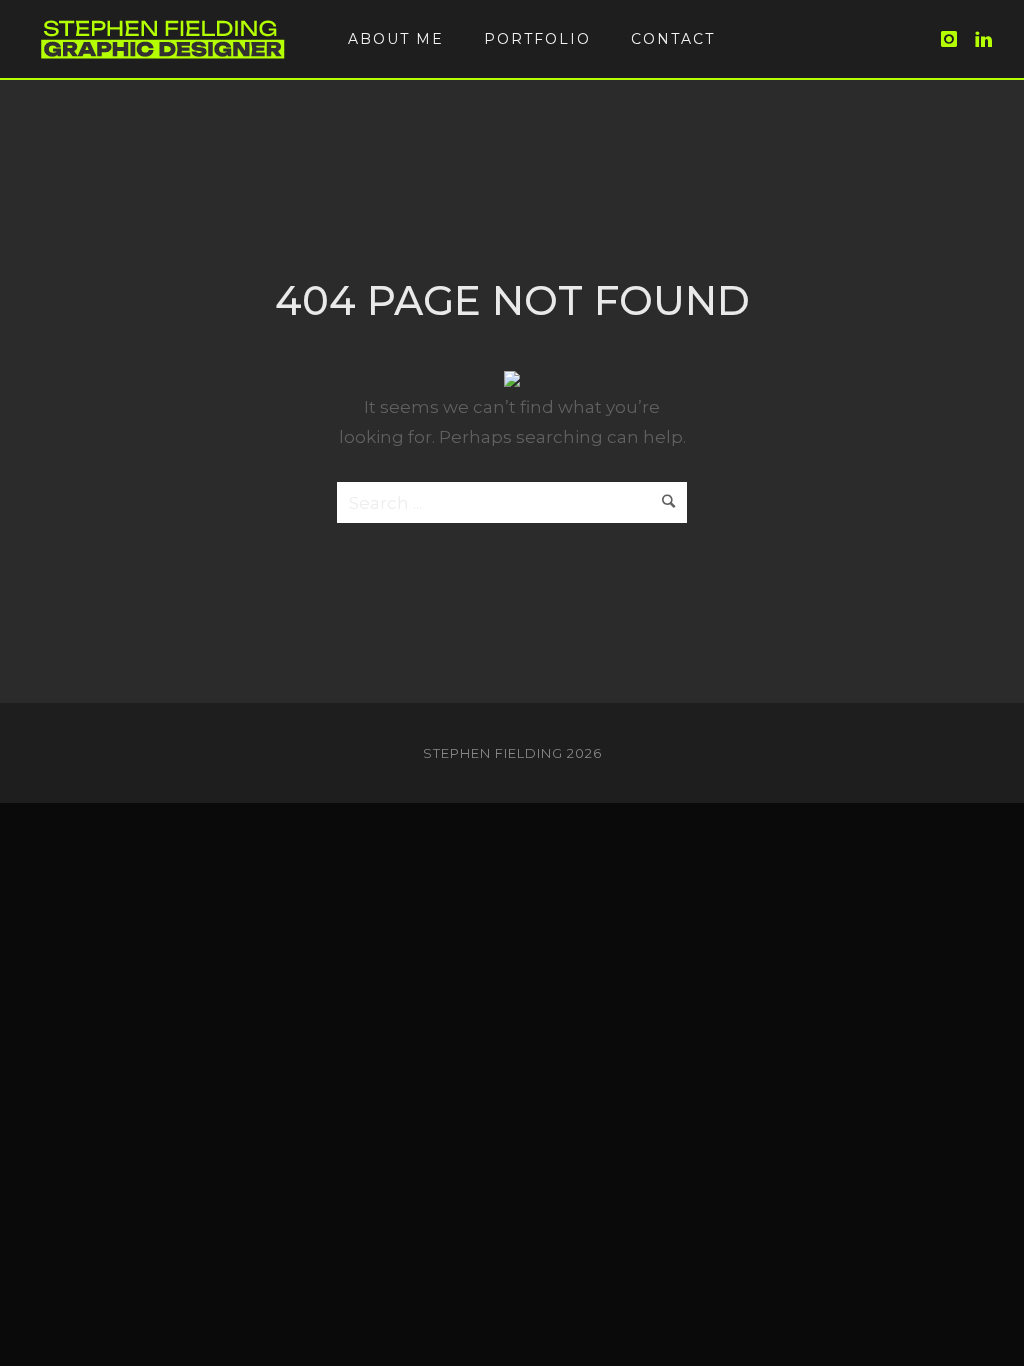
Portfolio (537, 39)
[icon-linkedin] (984, 39)
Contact (673, 39)
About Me (396, 39)
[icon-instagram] (955, 39)
